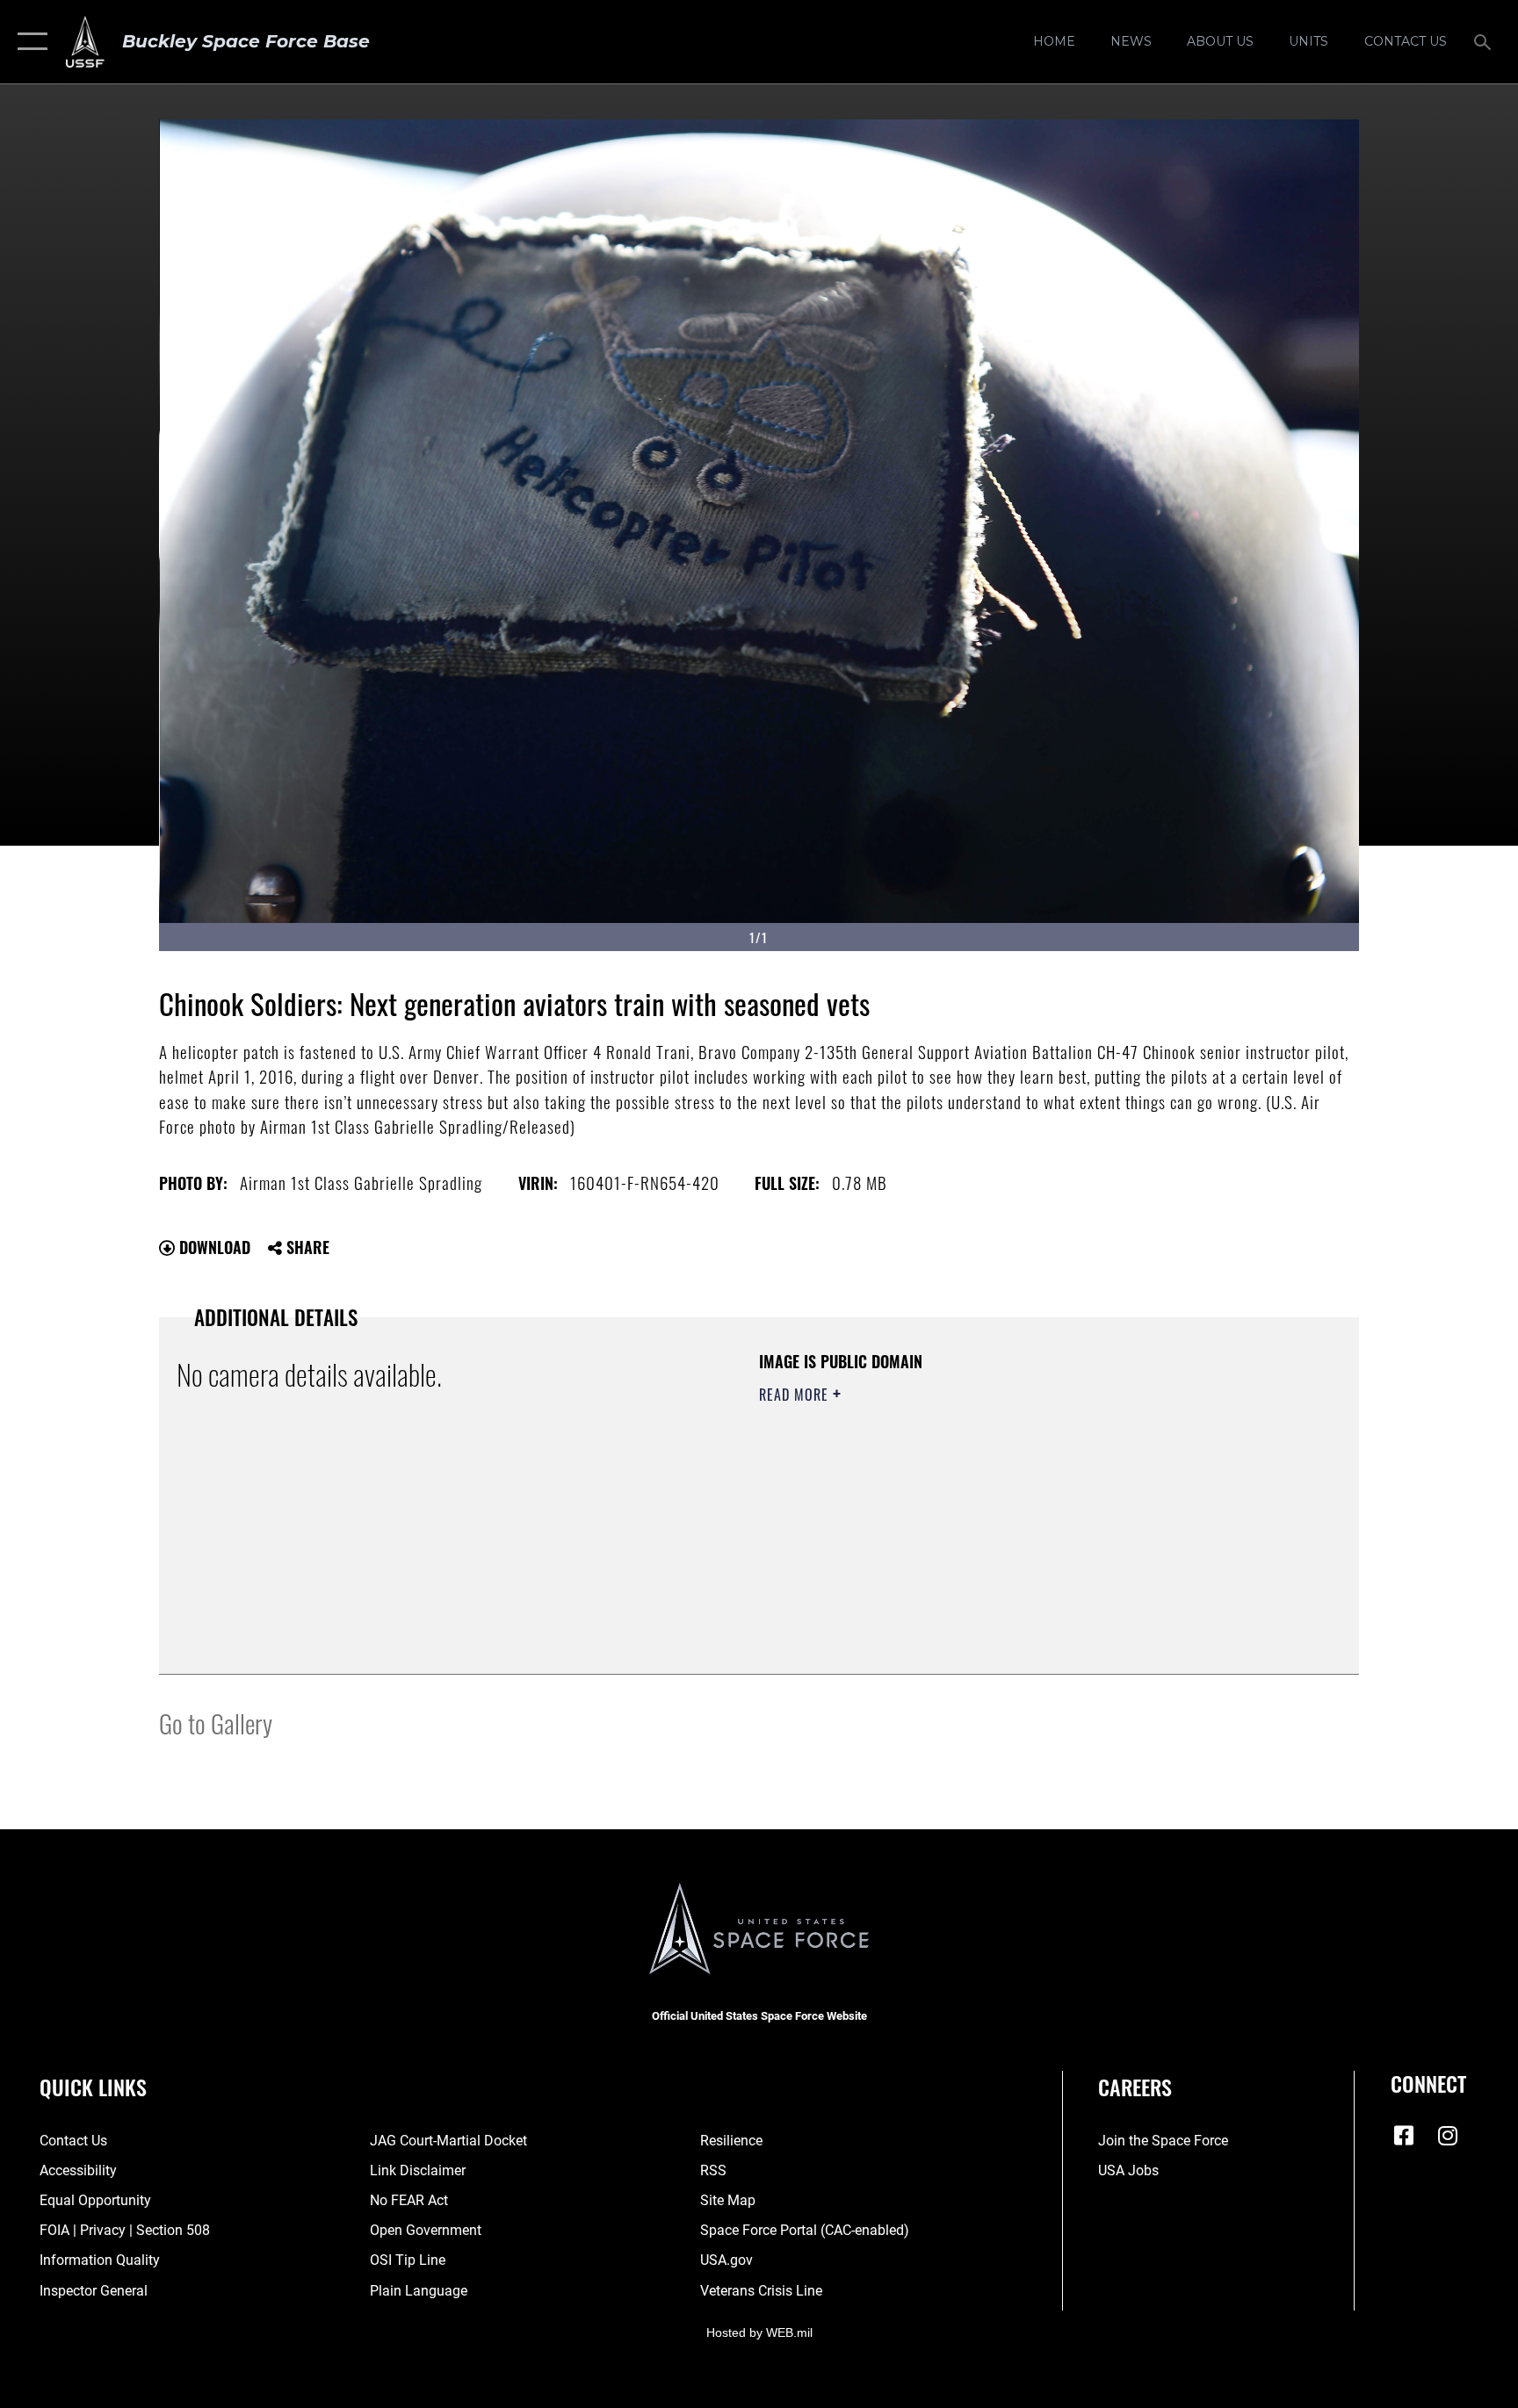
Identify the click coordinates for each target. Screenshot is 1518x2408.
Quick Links (93, 2087)
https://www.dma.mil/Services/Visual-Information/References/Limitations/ (965, 1506)
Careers (1135, 2087)
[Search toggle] (1485, 41)
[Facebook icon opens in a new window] (1404, 2136)
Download (213, 1247)
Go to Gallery (216, 1723)
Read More (796, 1395)
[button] (29, 42)
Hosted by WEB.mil (759, 2332)
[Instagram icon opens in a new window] (1448, 2136)
